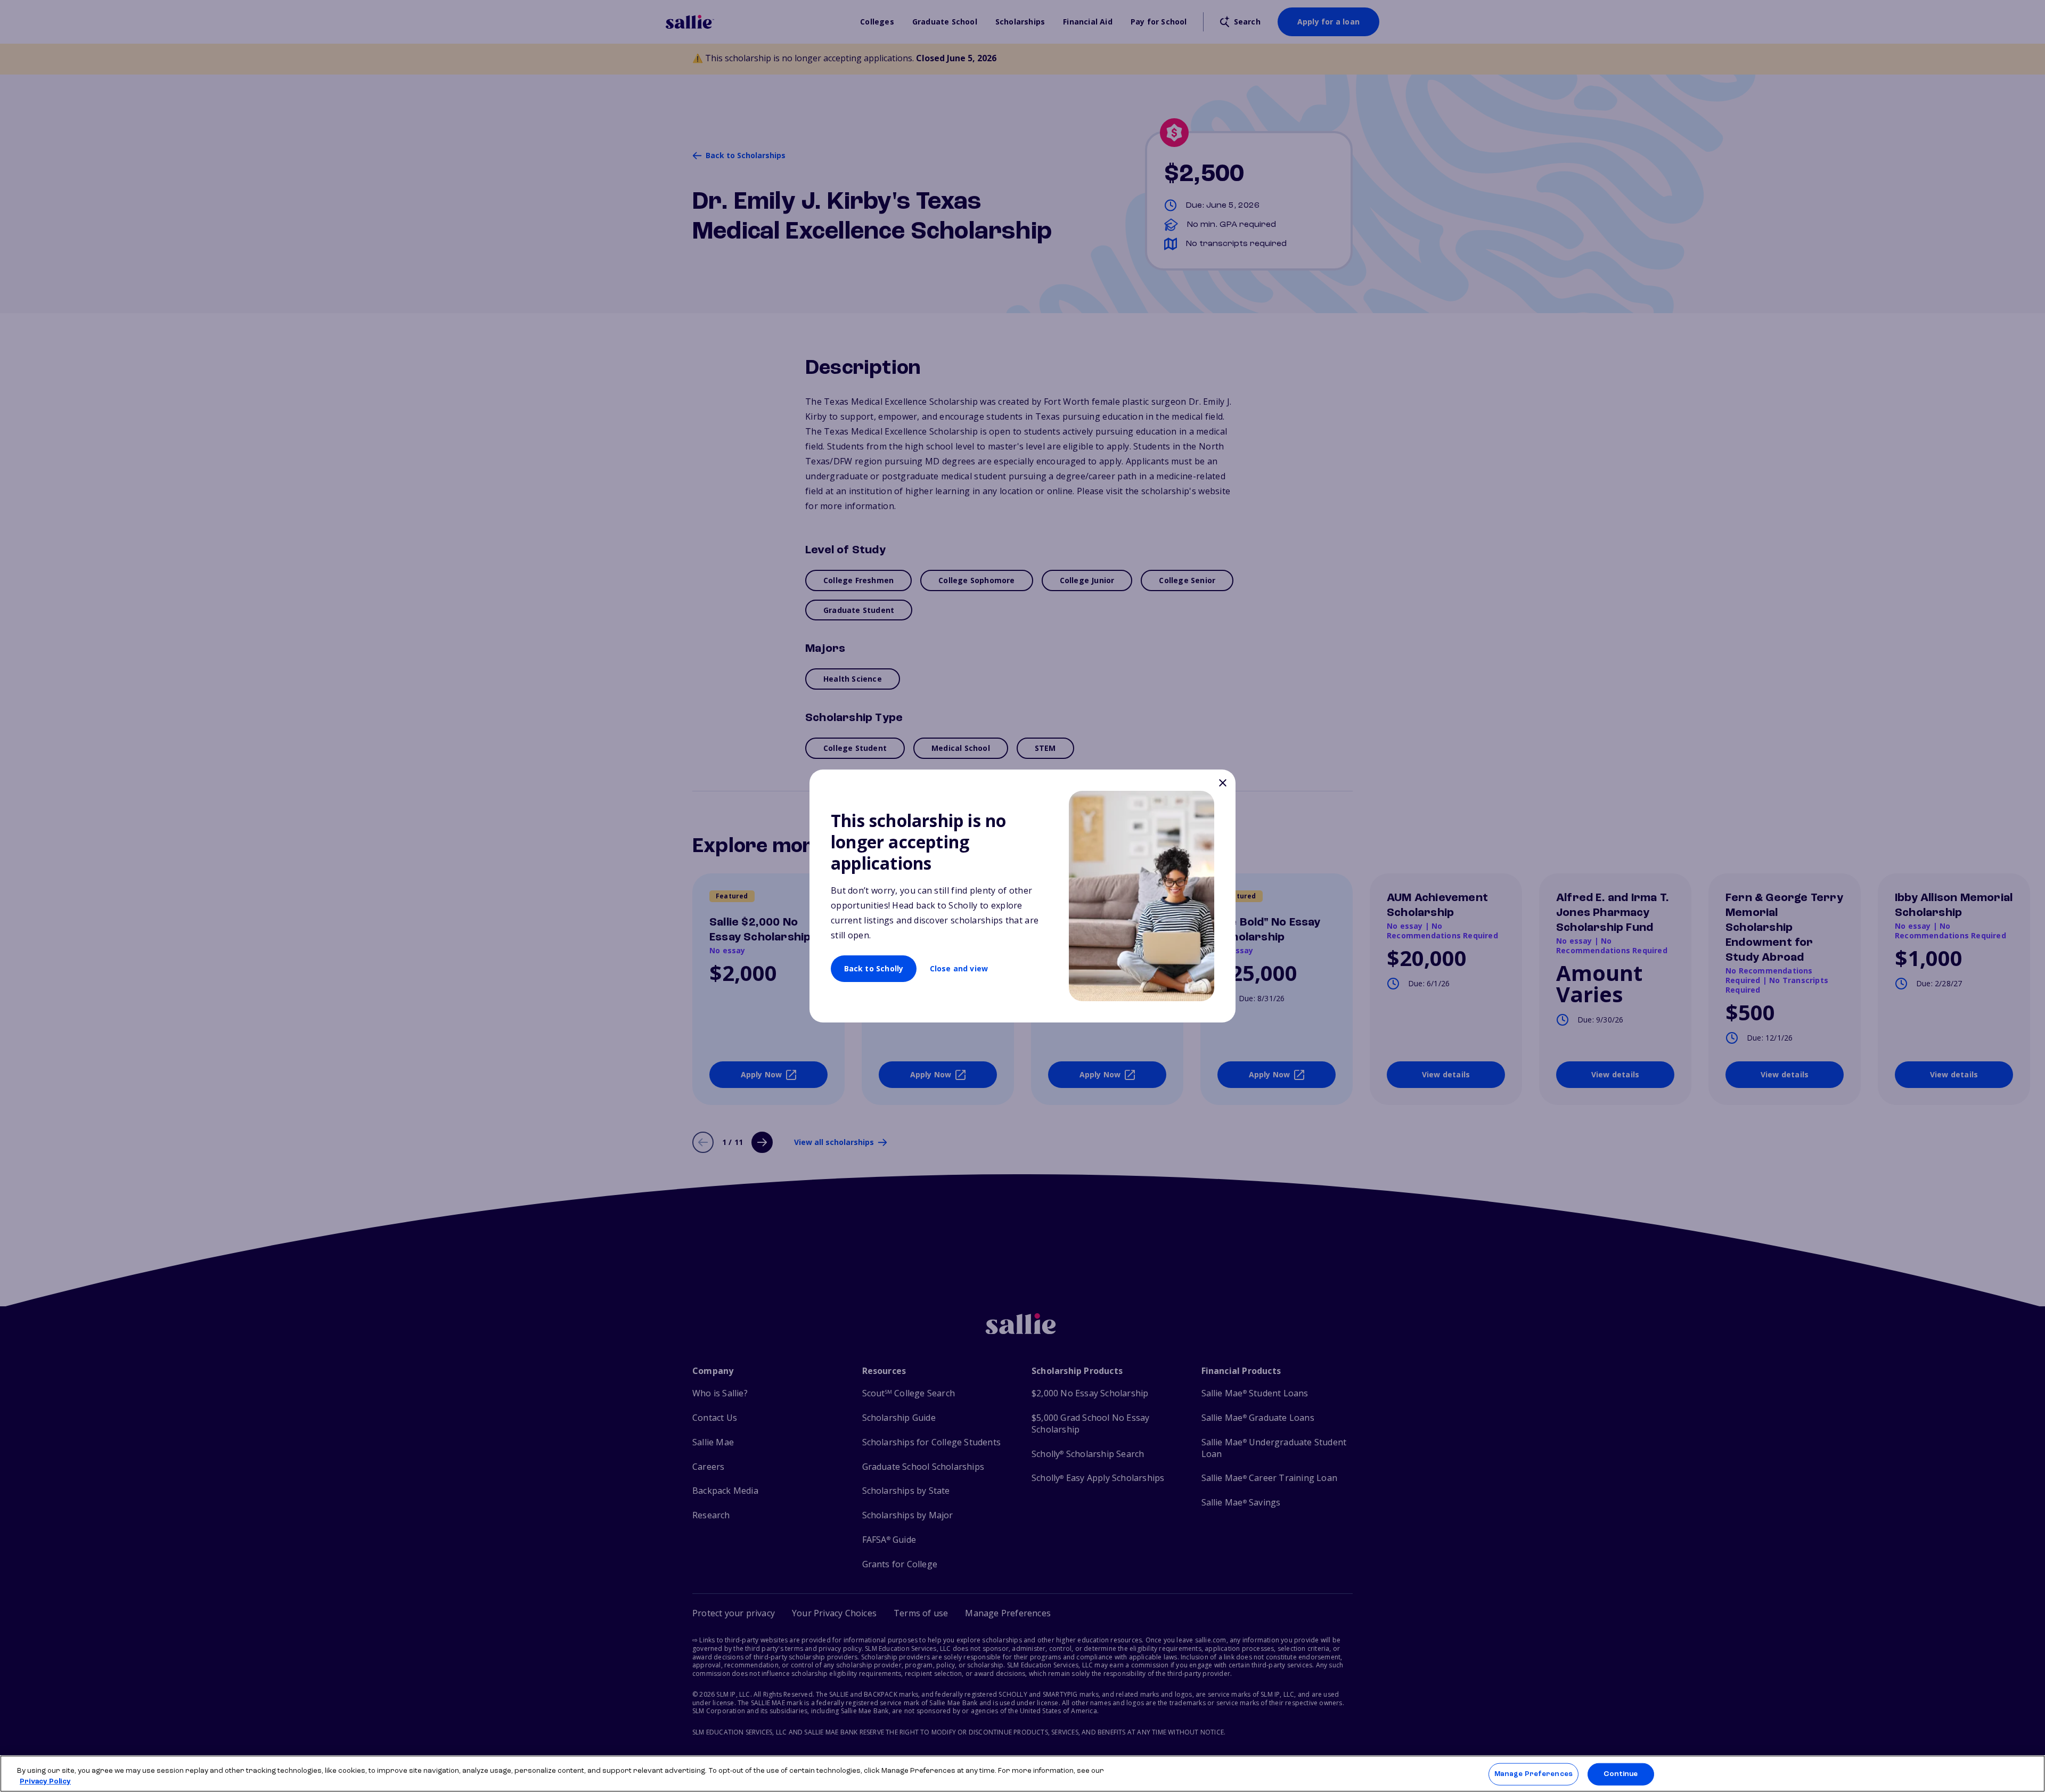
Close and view (959, 968)
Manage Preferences (1533, 1774)
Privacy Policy (45, 1781)
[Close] (1222, 784)
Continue (1621, 1774)
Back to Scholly (874, 968)
